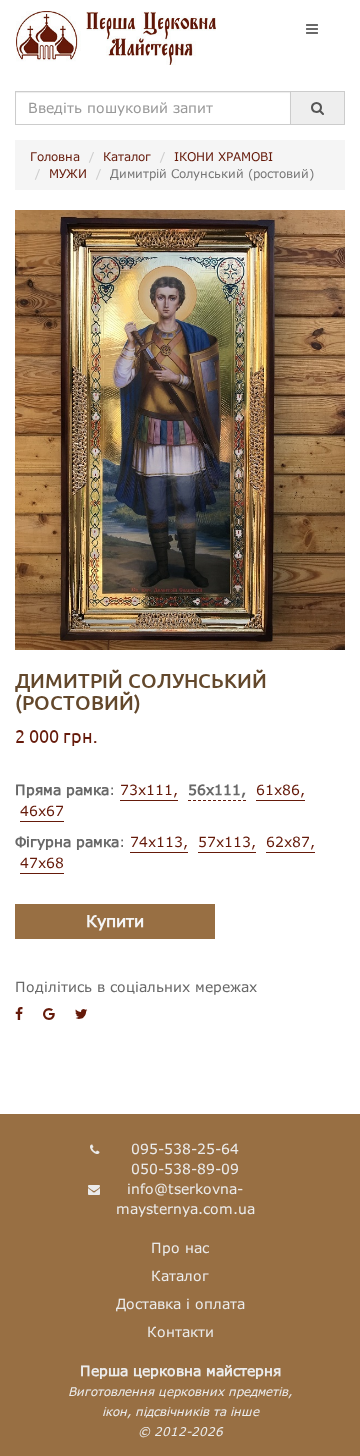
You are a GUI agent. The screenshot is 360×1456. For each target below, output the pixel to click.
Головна (55, 156)
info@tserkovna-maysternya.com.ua (185, 1198)
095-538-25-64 (185, 1148)
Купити (115, 920)
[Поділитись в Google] (49, 1013)
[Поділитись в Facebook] (19, 1013)
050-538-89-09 (185, 1168)
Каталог (127, 156)
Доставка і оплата (180, 1303)
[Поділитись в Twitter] (81, 1013)
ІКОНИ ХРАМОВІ (223, 156)
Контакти (180, 1331)
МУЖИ (68, 173)
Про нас (180, 1247)
